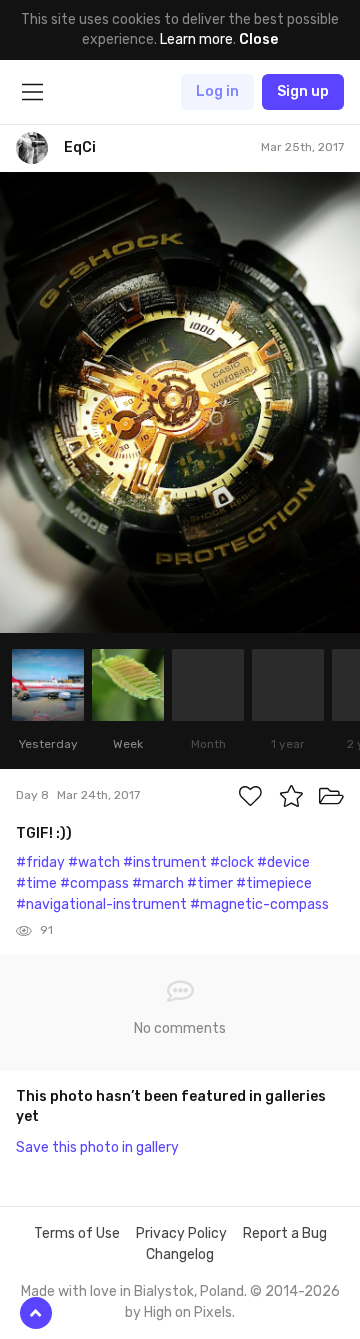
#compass (94, 883)
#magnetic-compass (259, 904)
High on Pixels (188, 1312)
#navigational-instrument (101, 904)
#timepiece (274, 883)
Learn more (196, 39)
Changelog (180, 1254)
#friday (40, 862)
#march (158, 883)
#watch (94, 862)
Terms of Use (77, 1233)
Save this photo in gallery (97, 1147)
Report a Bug (285, 1233)
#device (283, 862)
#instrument (165, 862)
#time (36, 883)
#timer (210, 883)
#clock (232, 862)
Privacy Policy (181, 1233)
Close (258, 39)
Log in (217, 91)
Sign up (303, 91)
